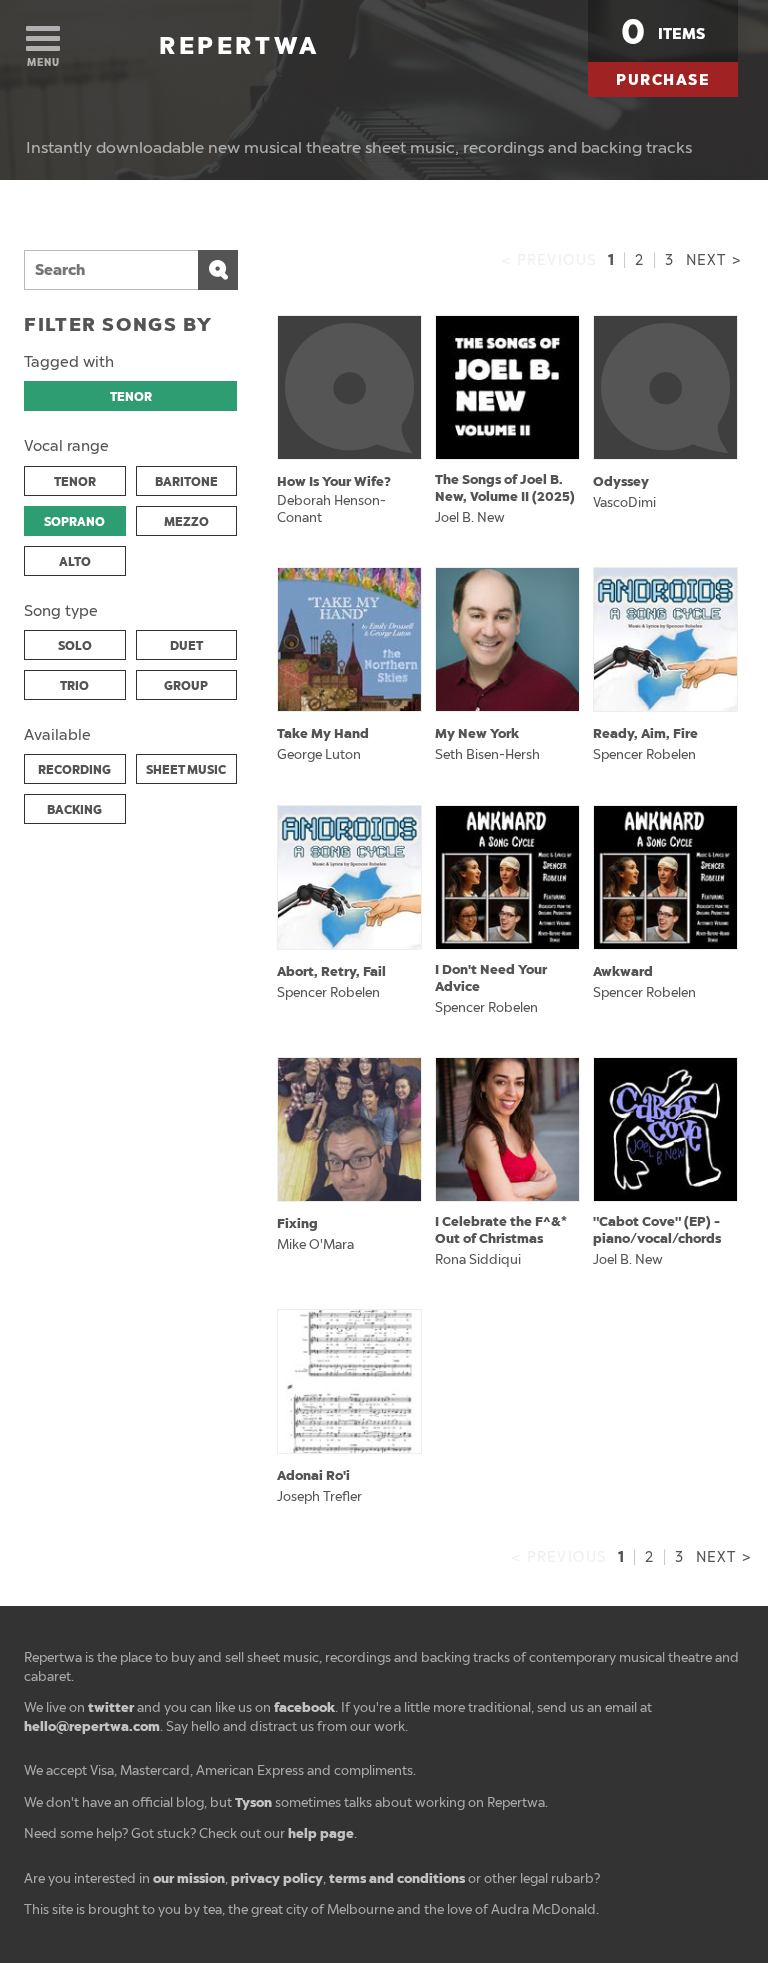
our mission (189, 1878)
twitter (111, 1707)
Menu (43, 62)
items (663, 32)
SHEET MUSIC (186, 770)
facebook (304, 1707)
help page (321, 1833)
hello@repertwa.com (92, 1726)
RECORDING (74, 770)
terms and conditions (397, 1878)
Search (218, 270)
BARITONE (186, 482)
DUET (186, 646)
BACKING (74, 810)
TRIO (74, 686)
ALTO (75, 562)
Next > (713, 260)
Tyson (253, 1802)
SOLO (75, 646)
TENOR (131, 397)
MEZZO (186, 522)
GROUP (186, 686)
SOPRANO (74, 522)
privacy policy (277, 1878)
